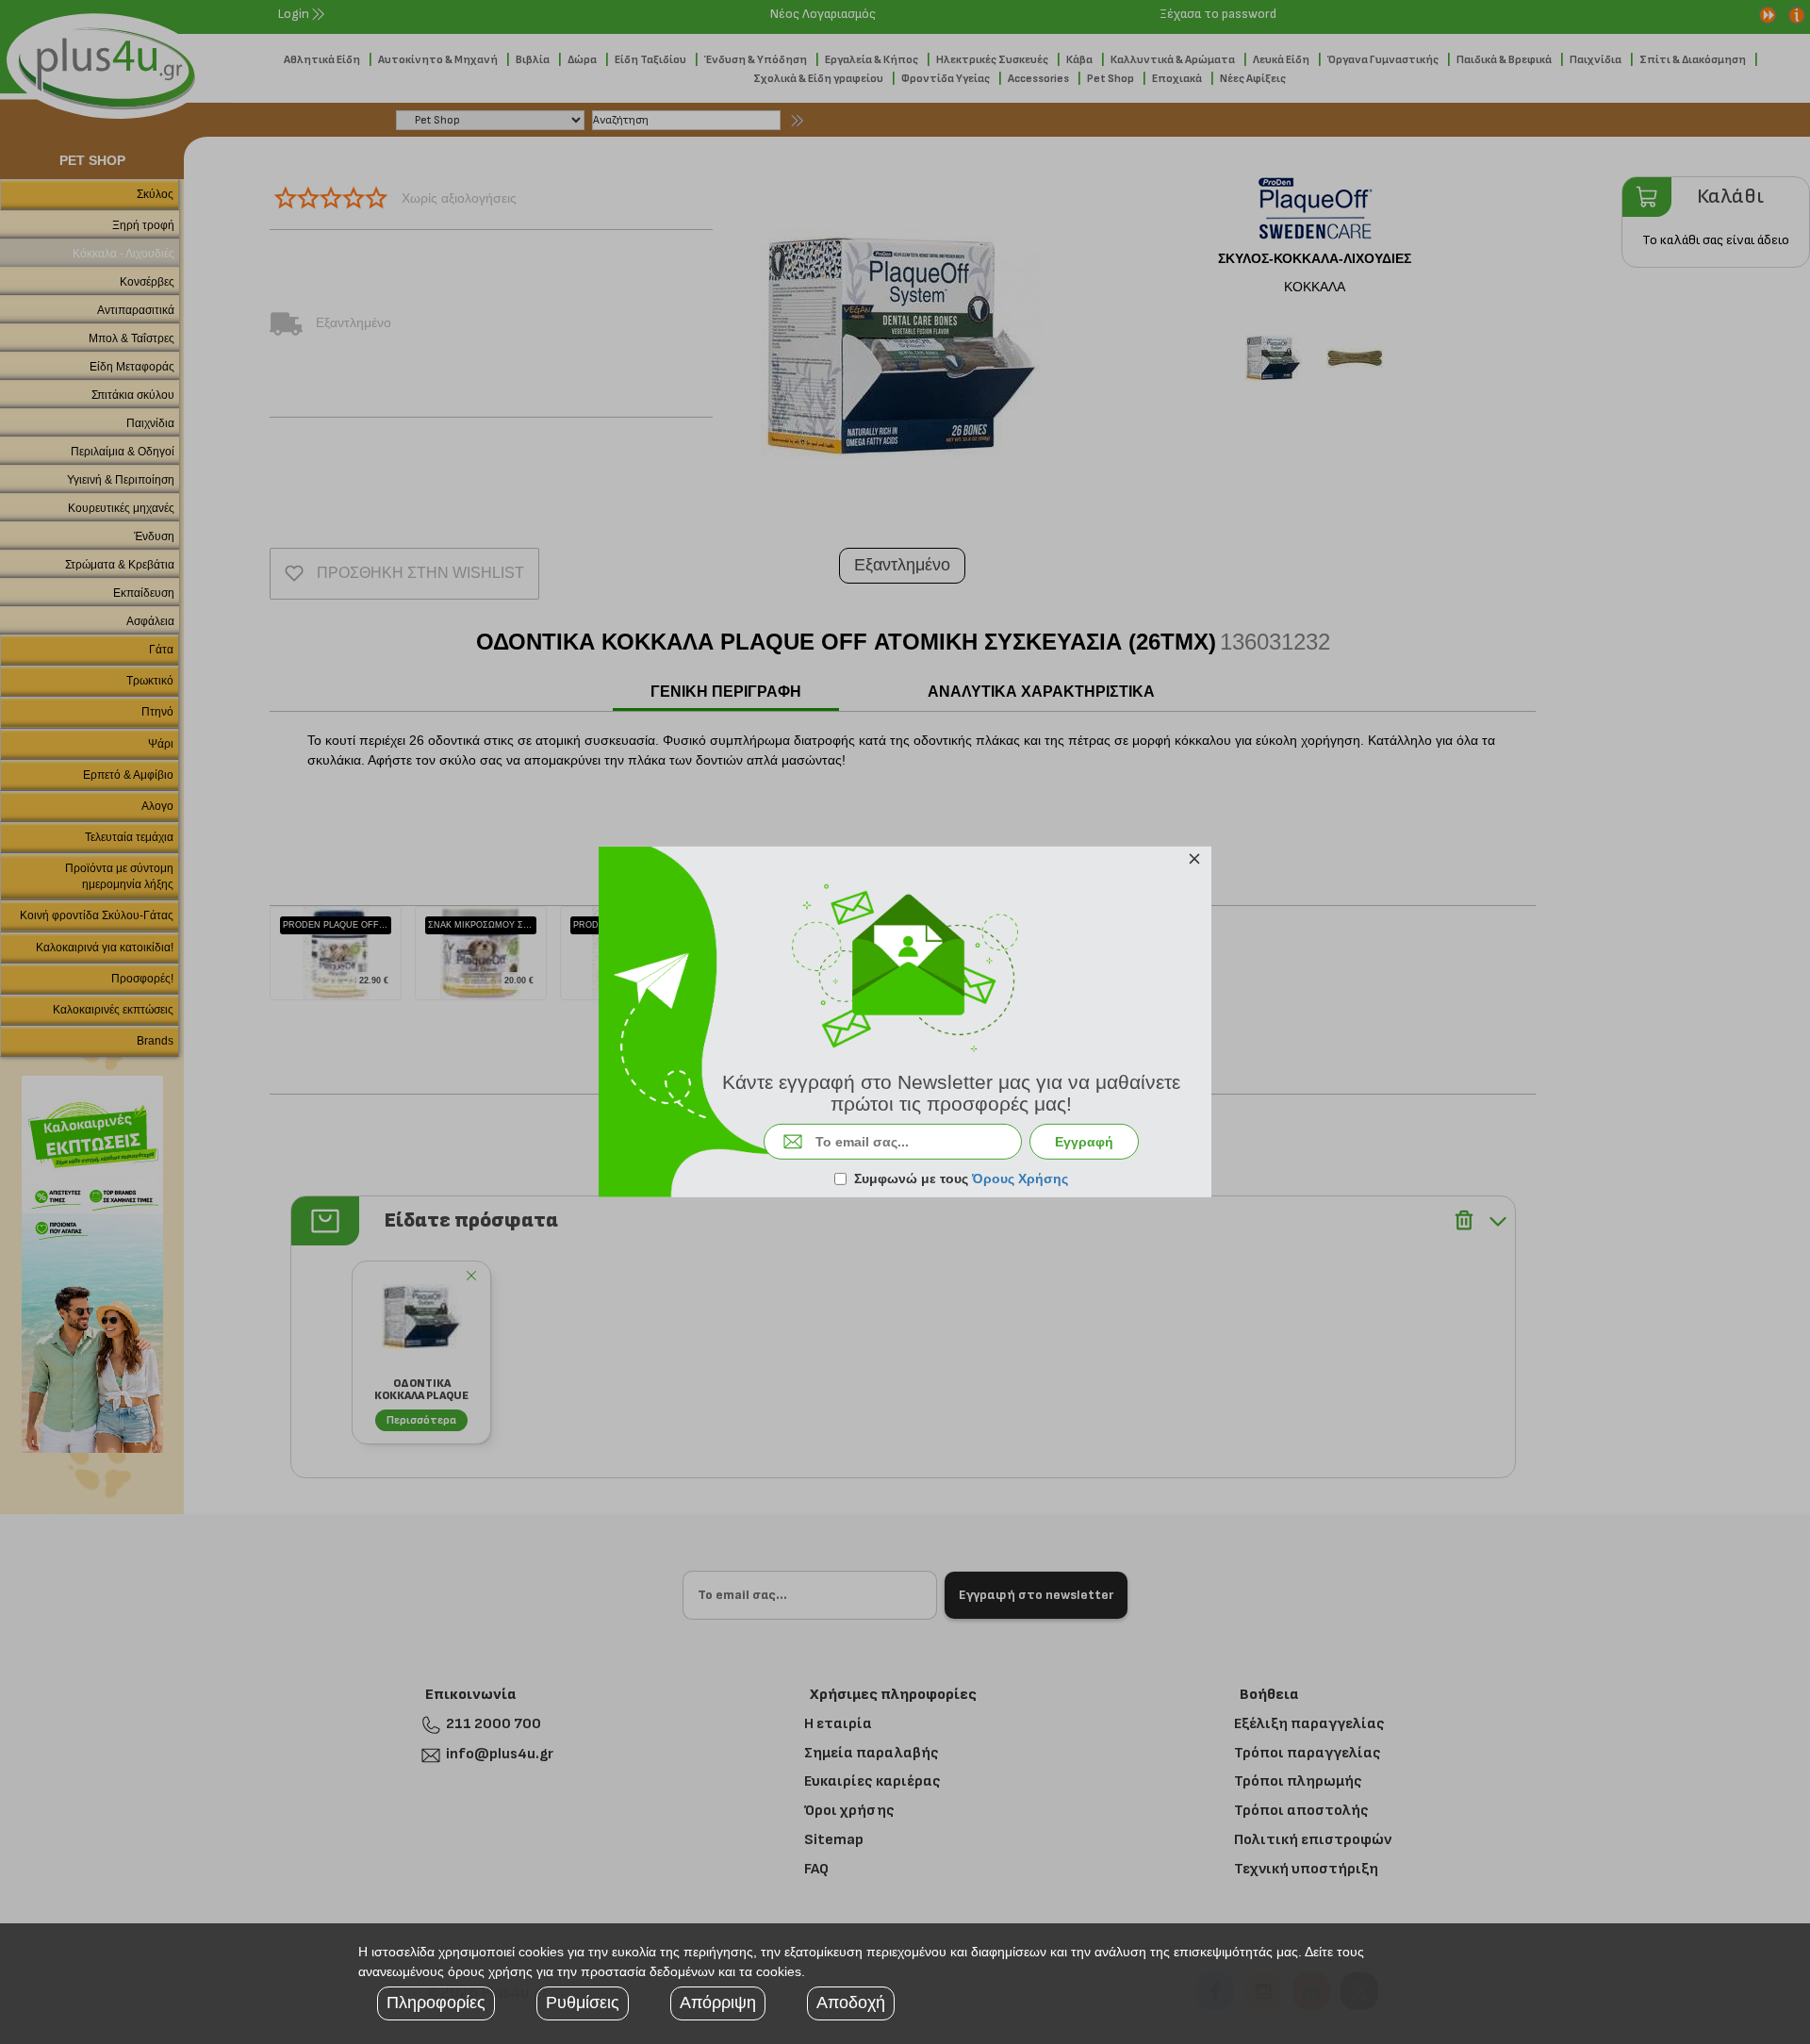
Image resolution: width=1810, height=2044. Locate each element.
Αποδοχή (851, 2003)
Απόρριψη (718, 2003)
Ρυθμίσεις (583, 2003)
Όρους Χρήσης (1020, 1179)
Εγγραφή (1084, 1142)
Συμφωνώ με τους (961, 1179)
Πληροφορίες (436, 2003)
